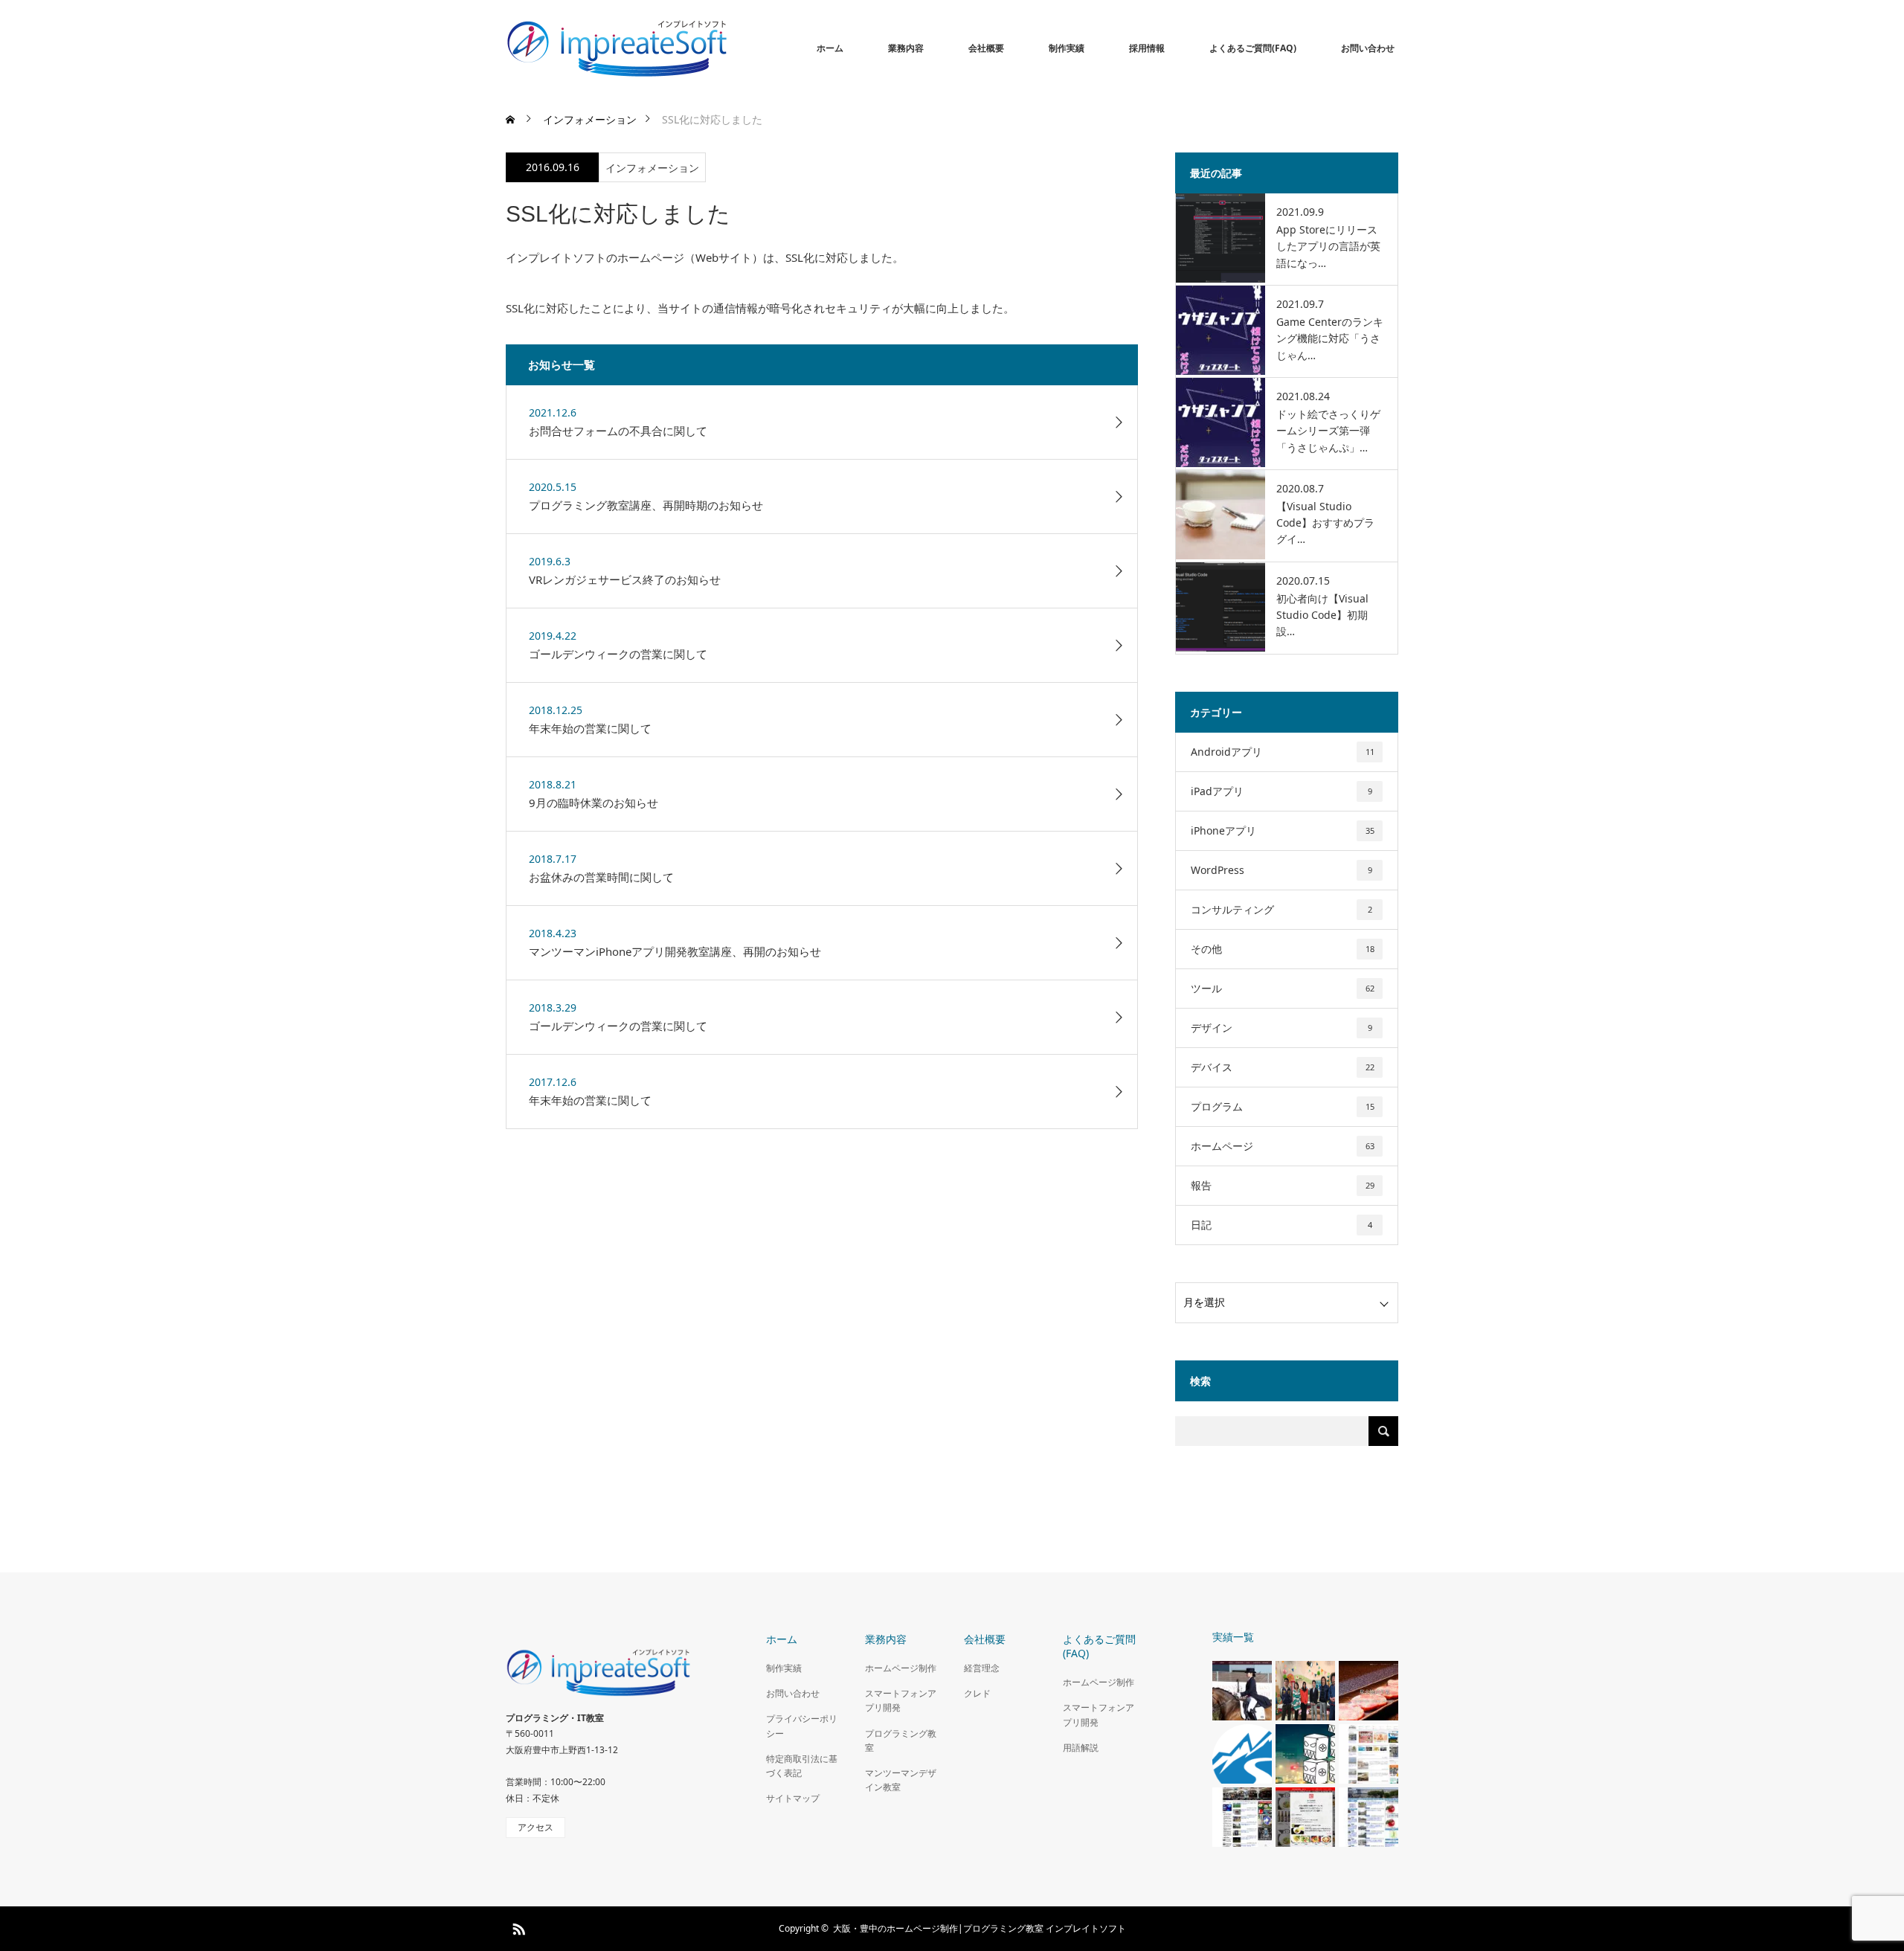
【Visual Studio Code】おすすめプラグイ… (1325, 523)
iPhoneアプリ (1283, 830)
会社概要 (986, 48)
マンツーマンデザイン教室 (901, 1780)
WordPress (1281, 870)
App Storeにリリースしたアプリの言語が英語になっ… (1328, 246)
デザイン (1281, 1028)
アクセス (535, 1827)
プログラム (1283, 1106)
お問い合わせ (1368, 48)
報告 (1283, 1185)
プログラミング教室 (901, 1741)
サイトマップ (793, 1798)
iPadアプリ (1281, 791)
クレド (977, 1693)
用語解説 (1081, 1748)
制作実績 (1067, 48)
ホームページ (1283, 1146)
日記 (1281, 1225)
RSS (517, 1926)
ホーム (830, 48)
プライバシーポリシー (802, 1726)
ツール (1283, 988)
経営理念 (982, 1668)
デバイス (1283, 1067)
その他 (1283, 949)
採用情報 (1147, 48)
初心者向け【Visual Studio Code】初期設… (1322, 615)
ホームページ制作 (901, 1668)
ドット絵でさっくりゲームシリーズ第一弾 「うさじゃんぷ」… (1328, 431)
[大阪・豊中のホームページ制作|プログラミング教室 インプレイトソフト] (729, 48)
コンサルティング (1281, 909)
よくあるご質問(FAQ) (1253, 48)
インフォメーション (652, 168)
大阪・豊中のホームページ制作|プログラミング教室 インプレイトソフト (980, 1928)
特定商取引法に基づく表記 (802, 1766)
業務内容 (906, 48)
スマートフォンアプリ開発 (901, 1700)
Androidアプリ (1283, 752)
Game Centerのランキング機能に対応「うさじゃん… (1330, 338)
